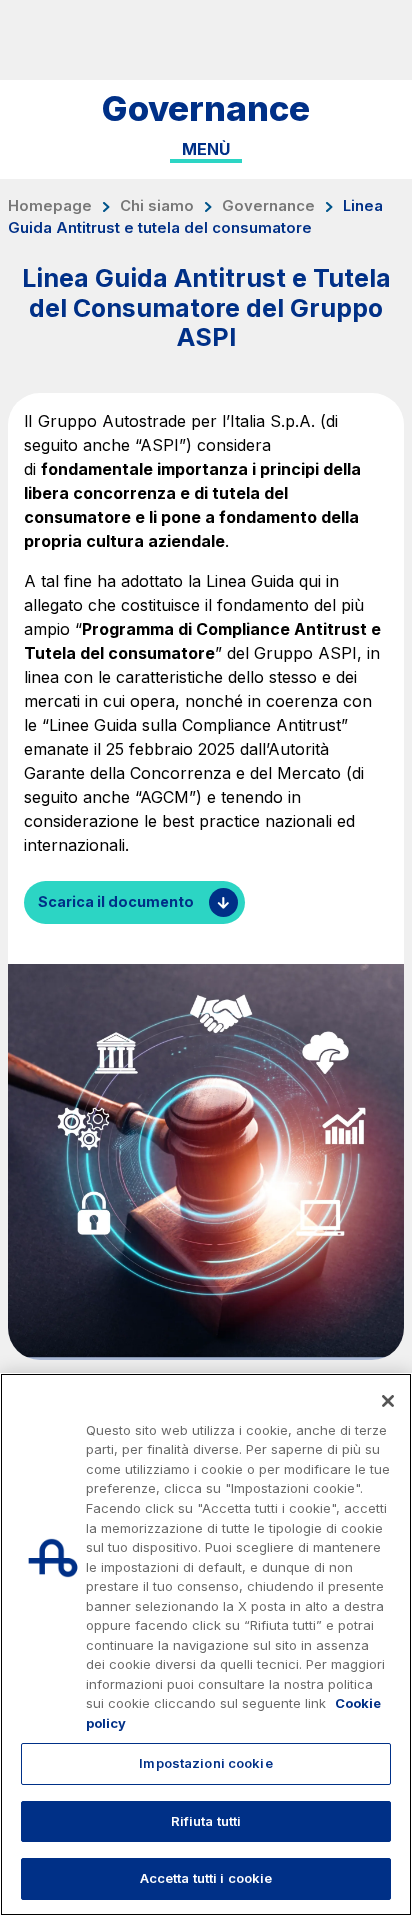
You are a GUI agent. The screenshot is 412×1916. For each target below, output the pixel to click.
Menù (206, 149)
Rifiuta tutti (206, 1821)
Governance (268, 206)
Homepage (50, 206)
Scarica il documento (116, 901)
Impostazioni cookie (205, 1763)
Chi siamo (157, 206)
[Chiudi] (388, 1401)
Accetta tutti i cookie (206, 1878)
